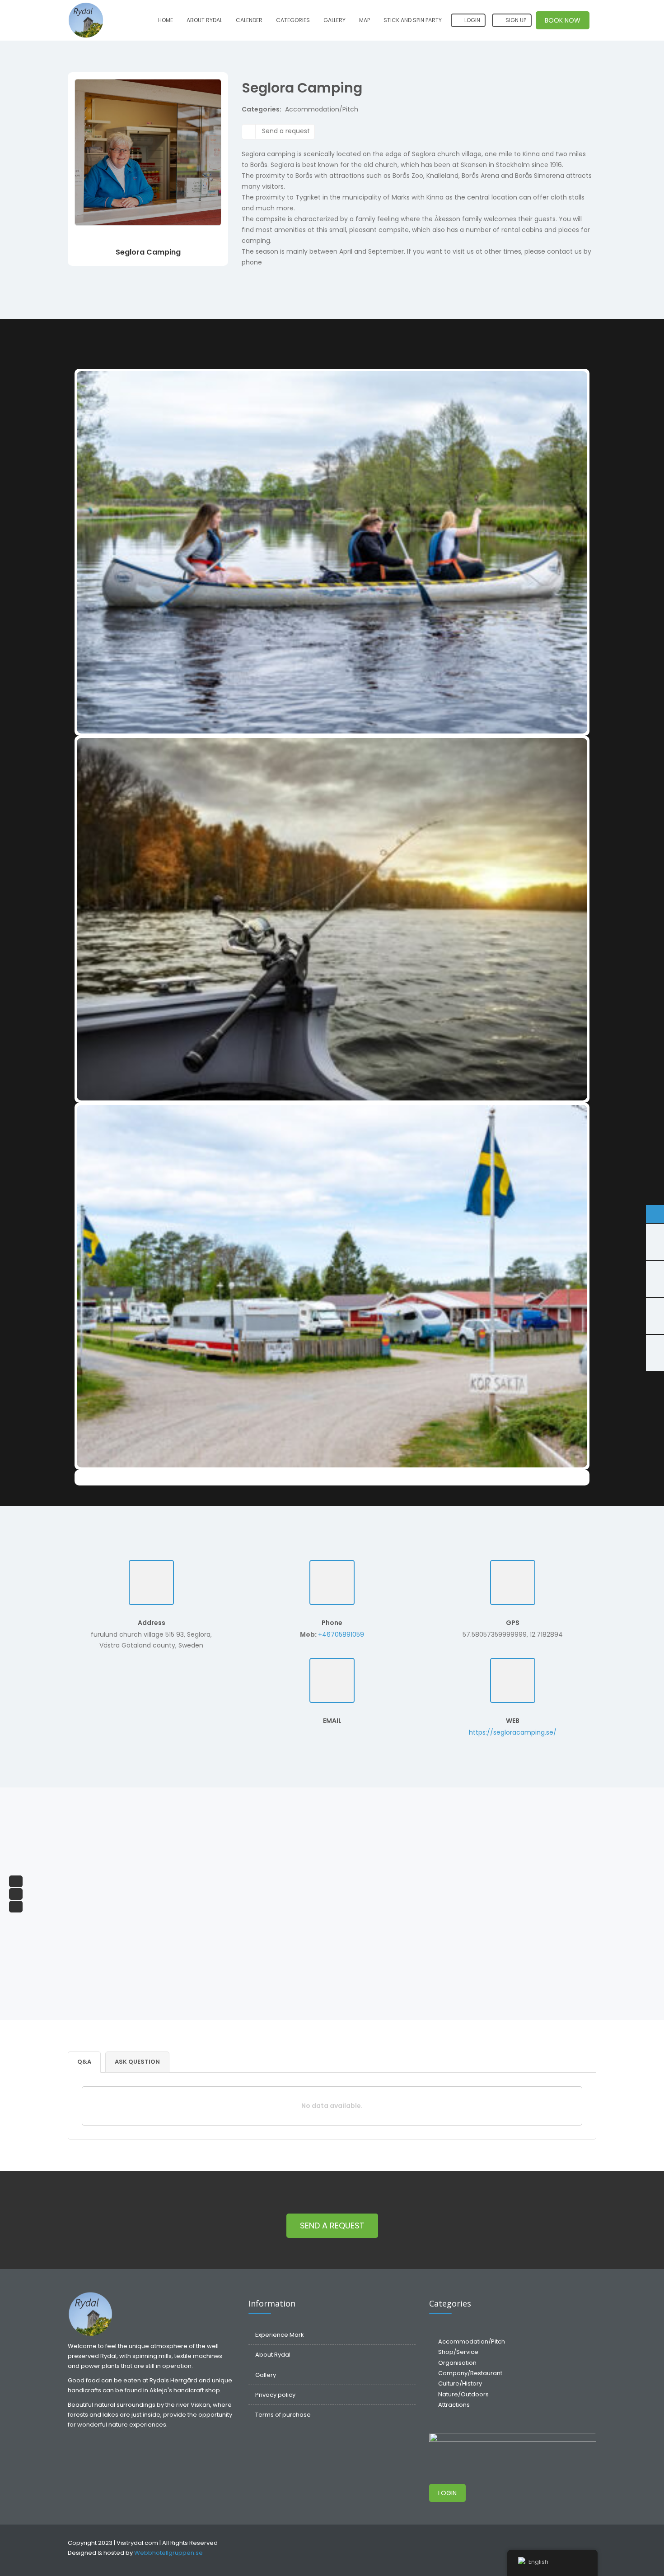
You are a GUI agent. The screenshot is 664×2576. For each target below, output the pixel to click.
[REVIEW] (655, 1362)
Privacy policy (275, 2395)
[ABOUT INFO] (655, 1214)
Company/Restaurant (470, 2373)
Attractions (454, 2405)
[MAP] (655, 1288)
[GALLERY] (655, 1233)
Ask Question (137, 2062)
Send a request (285, 131)
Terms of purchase (283, 2415)
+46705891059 (341, 1634)
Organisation (457, 2363)
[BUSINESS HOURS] (655, 1251)
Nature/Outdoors (463, 2394)
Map (365, 20)
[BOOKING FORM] (655, 1344)
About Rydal (204, 20)
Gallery (334, 20)
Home (166, 20)
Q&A (84, 2062)
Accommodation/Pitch (322, 109)
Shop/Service (458, 2352)
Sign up (515, 20)
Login (472, 20)
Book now (563, 20)
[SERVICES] (655, 1325)
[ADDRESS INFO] (655, 1270)
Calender (249, 20)
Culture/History (460, 2383)
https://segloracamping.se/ (513, 1732)
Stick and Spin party (413, 20)
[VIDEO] (655, 1307)
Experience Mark (280, 2335)
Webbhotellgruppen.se (168, 2553)
